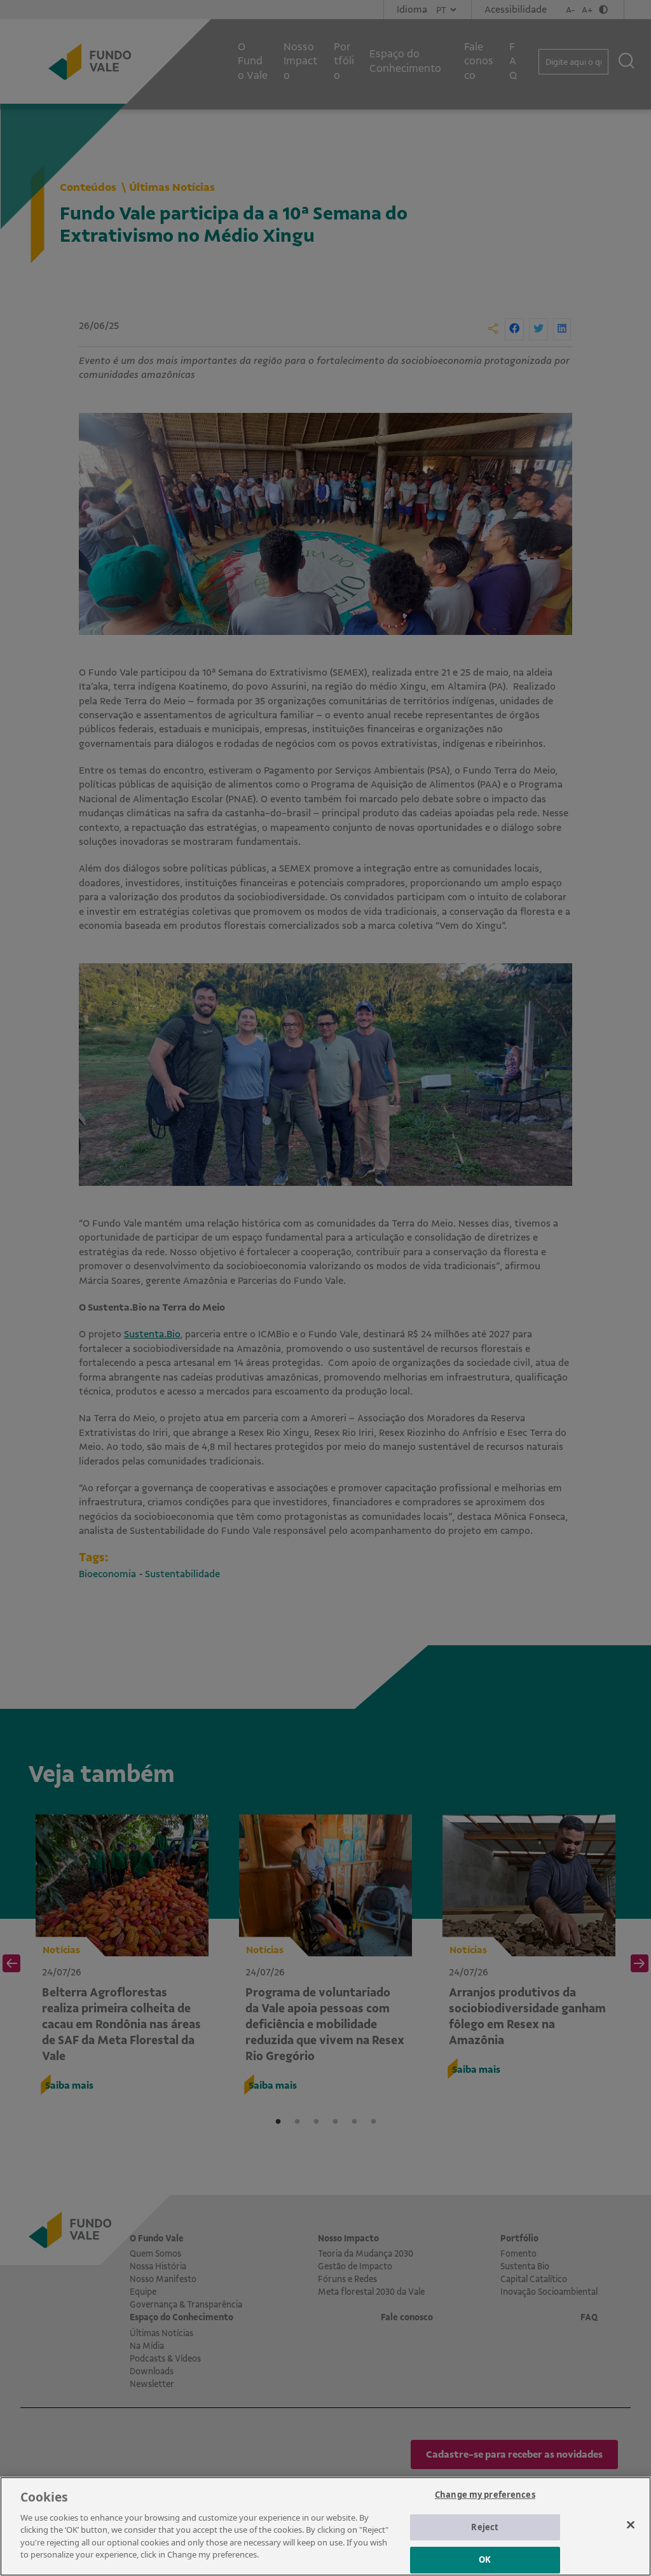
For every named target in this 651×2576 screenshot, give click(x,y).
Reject (485, 2527)
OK (485, 2559)
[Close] (631, 2524)
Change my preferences (485, 2495)
